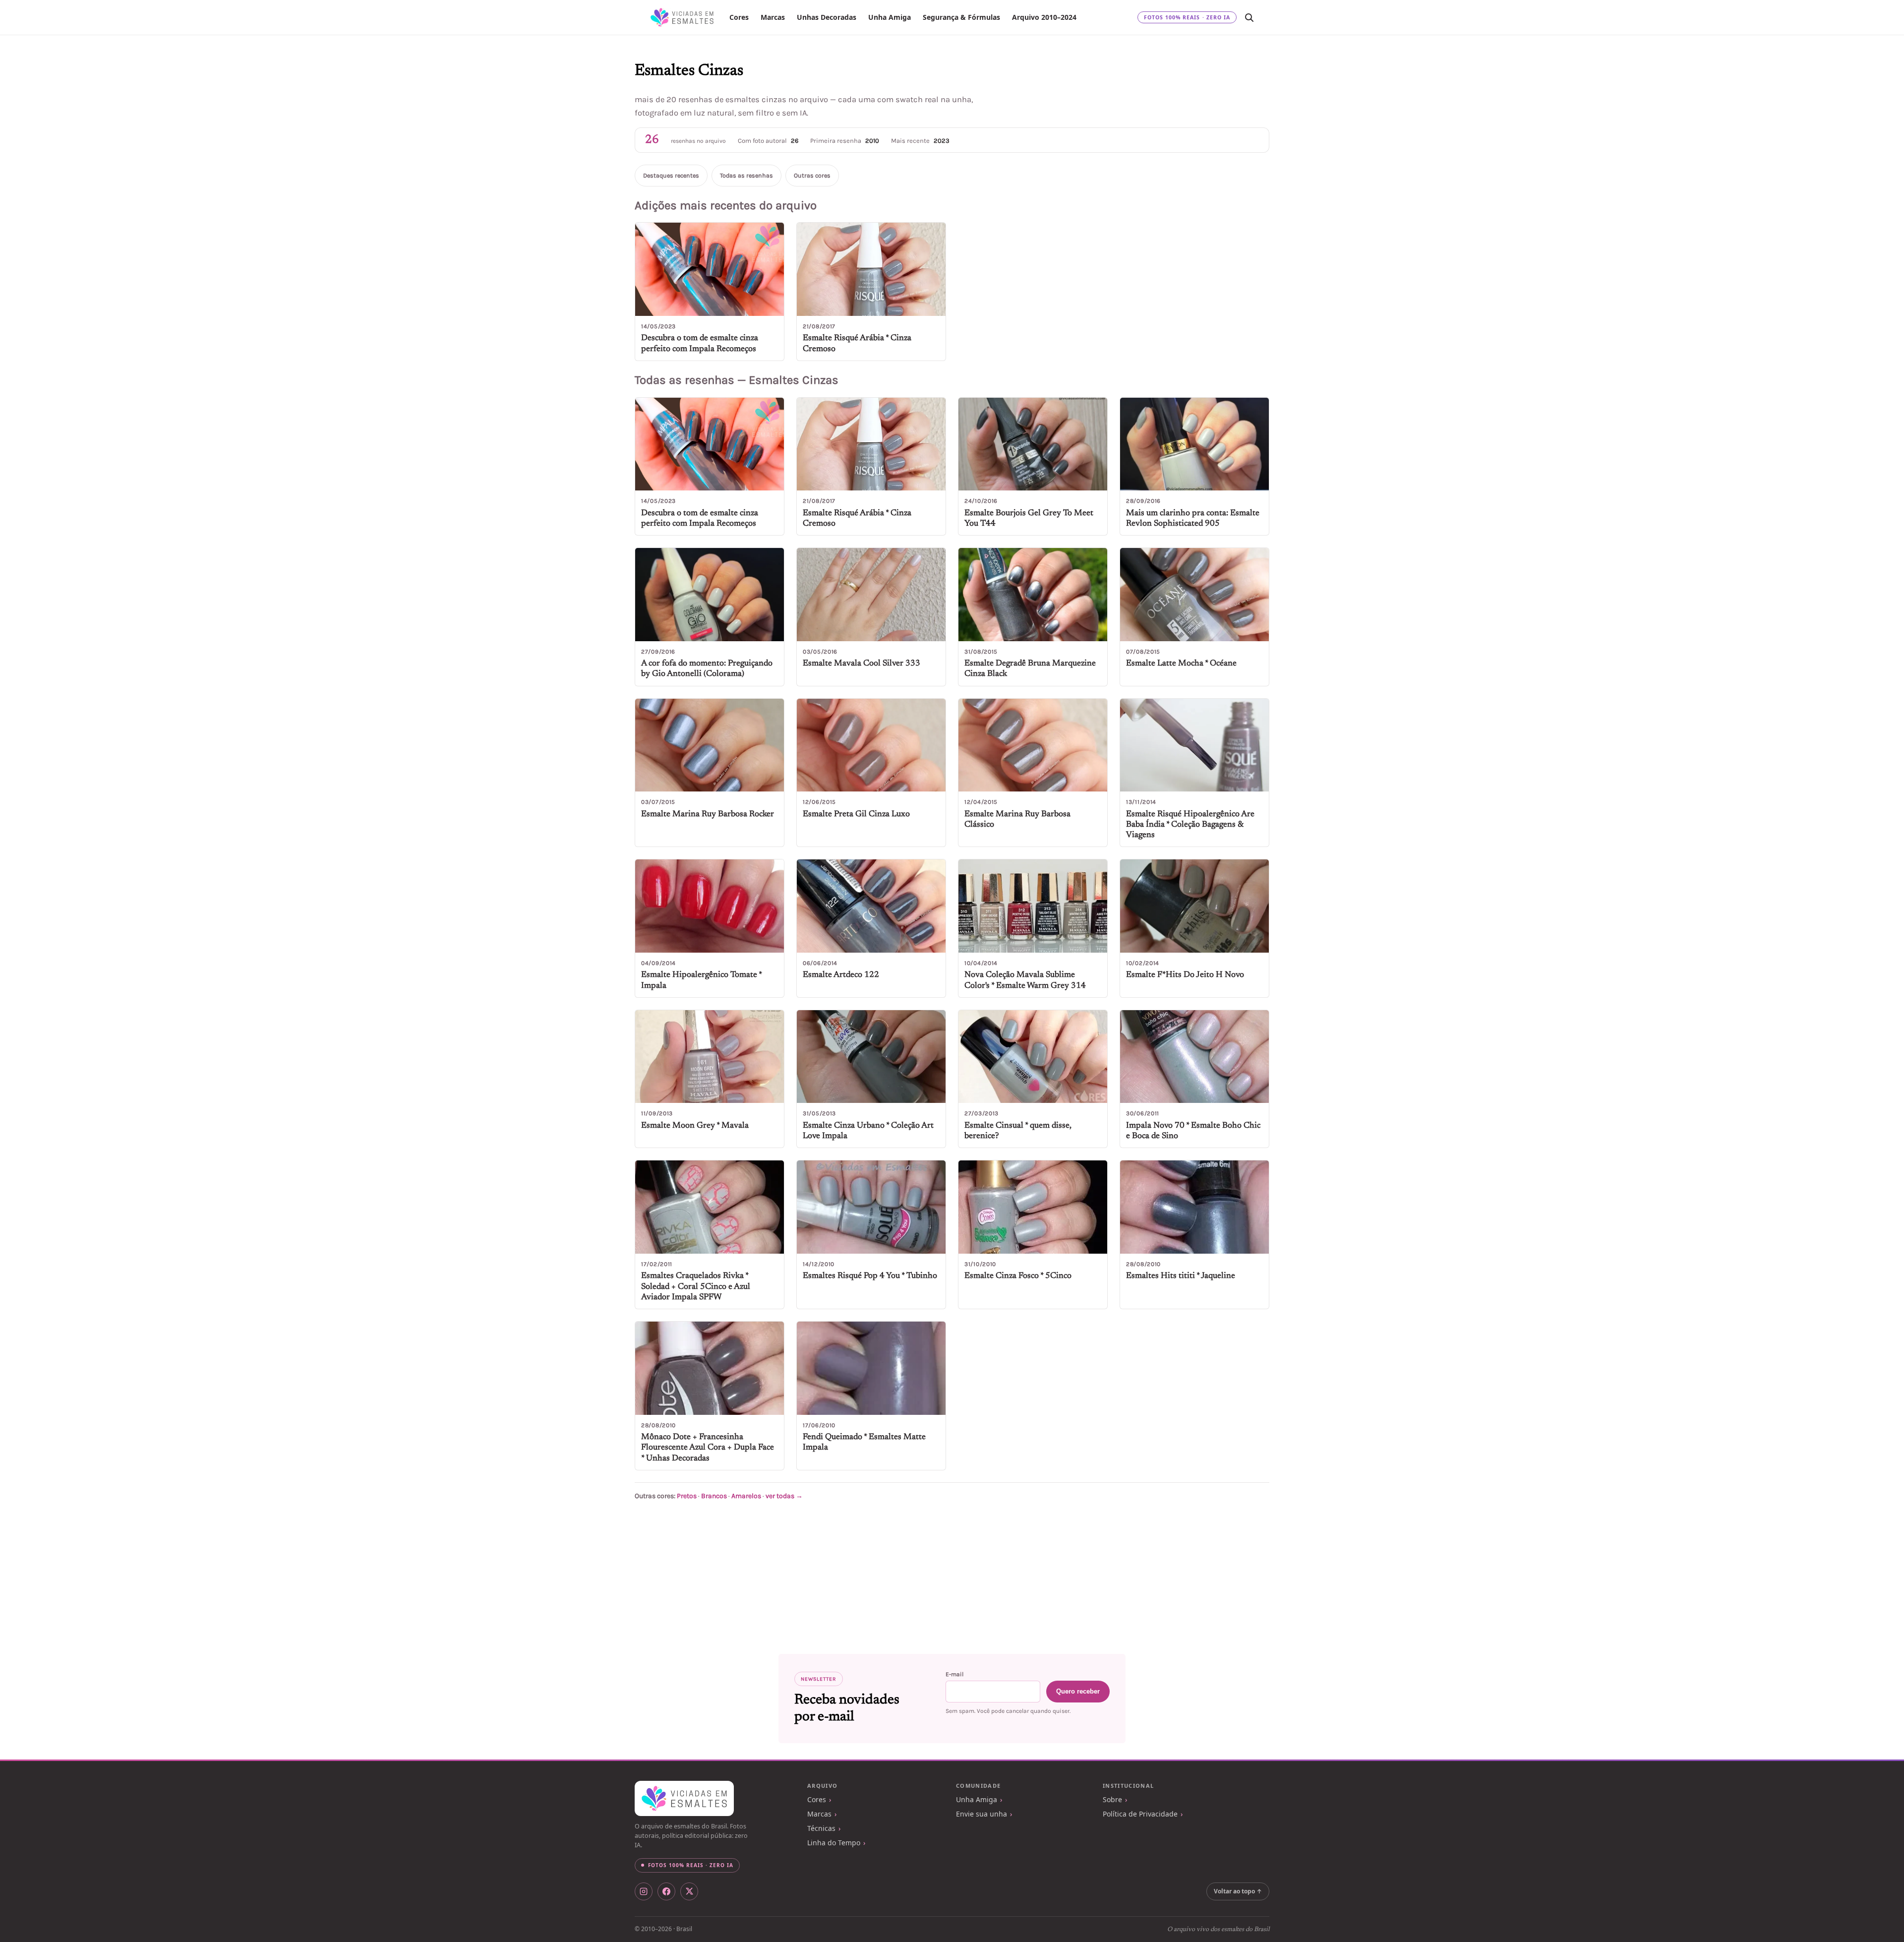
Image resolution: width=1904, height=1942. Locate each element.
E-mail (954, 1674)
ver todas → (784, 1496)
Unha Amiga (890, 17)
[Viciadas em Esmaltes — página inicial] (684, 1799)
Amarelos (746, 1496)
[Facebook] (666, 1891)
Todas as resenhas (746, 176)
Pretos (687, 1496)
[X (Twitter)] (689, 1891)
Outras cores (812, 176)
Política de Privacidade (1140, 1814)
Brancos (714, 1496)
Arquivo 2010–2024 (1044, 17)
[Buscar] (1249, 17)
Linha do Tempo (834, 1843)
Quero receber (1078, 1691)
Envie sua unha (982, 1814)
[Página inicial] (682, 17)
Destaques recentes (671, 176)
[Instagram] (644, 1891)
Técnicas (821, 1828)
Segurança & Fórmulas (961, 17)
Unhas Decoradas (827, 17)
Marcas (773, 17)
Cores (739, 17)
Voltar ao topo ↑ (1238, 1891)
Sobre (1112, 1799)
